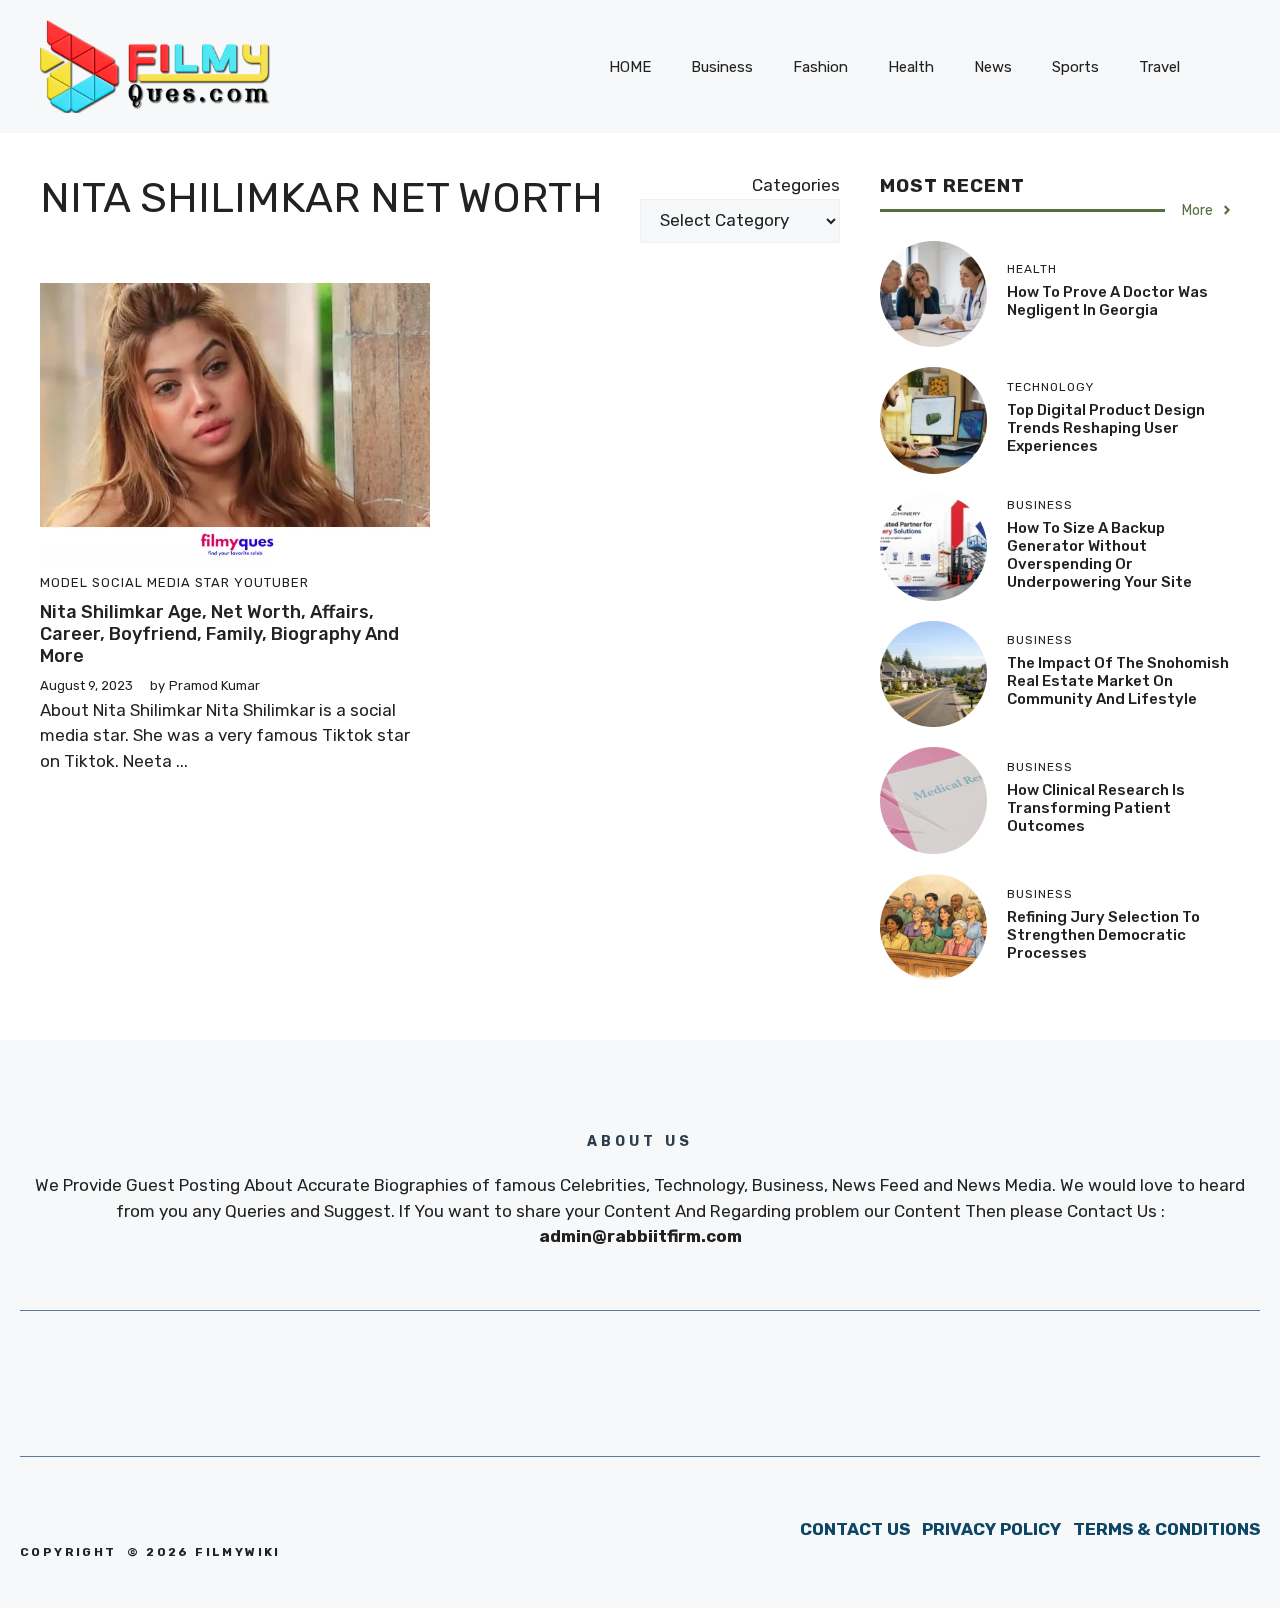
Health (911, 67)
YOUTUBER (271, 582)
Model (64, 582)
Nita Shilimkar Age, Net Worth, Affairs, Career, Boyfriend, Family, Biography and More (219, 633)
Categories (796, 185)
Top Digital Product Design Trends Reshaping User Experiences (1106, 428)
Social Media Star (161, 582)
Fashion (820, 67)
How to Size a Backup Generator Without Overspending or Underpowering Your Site (1099, 555)
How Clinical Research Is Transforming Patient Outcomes (1096, 808)
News (993, 67)
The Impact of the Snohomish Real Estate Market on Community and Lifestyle (1118, 681)
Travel (1159, 67)
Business (722, 67)
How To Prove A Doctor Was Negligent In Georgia (1107, 301)
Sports (1075, 67)
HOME (630, 67)
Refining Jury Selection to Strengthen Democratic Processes (1103, 935)
